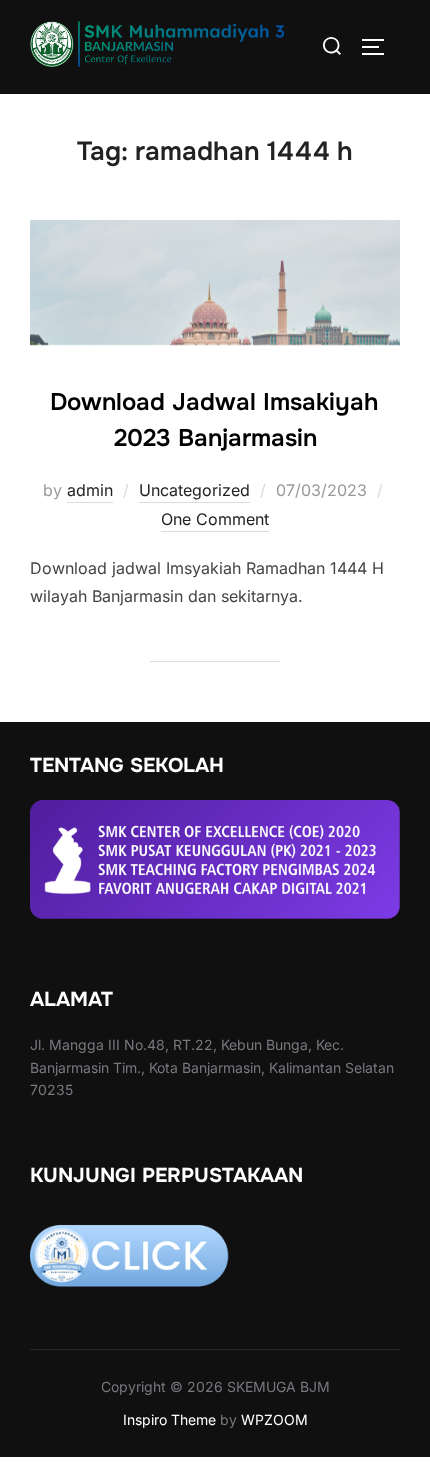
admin (90, 490)
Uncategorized (194, 490)
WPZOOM (274, 1419)
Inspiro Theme (169, 1419)
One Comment (215, 519)
